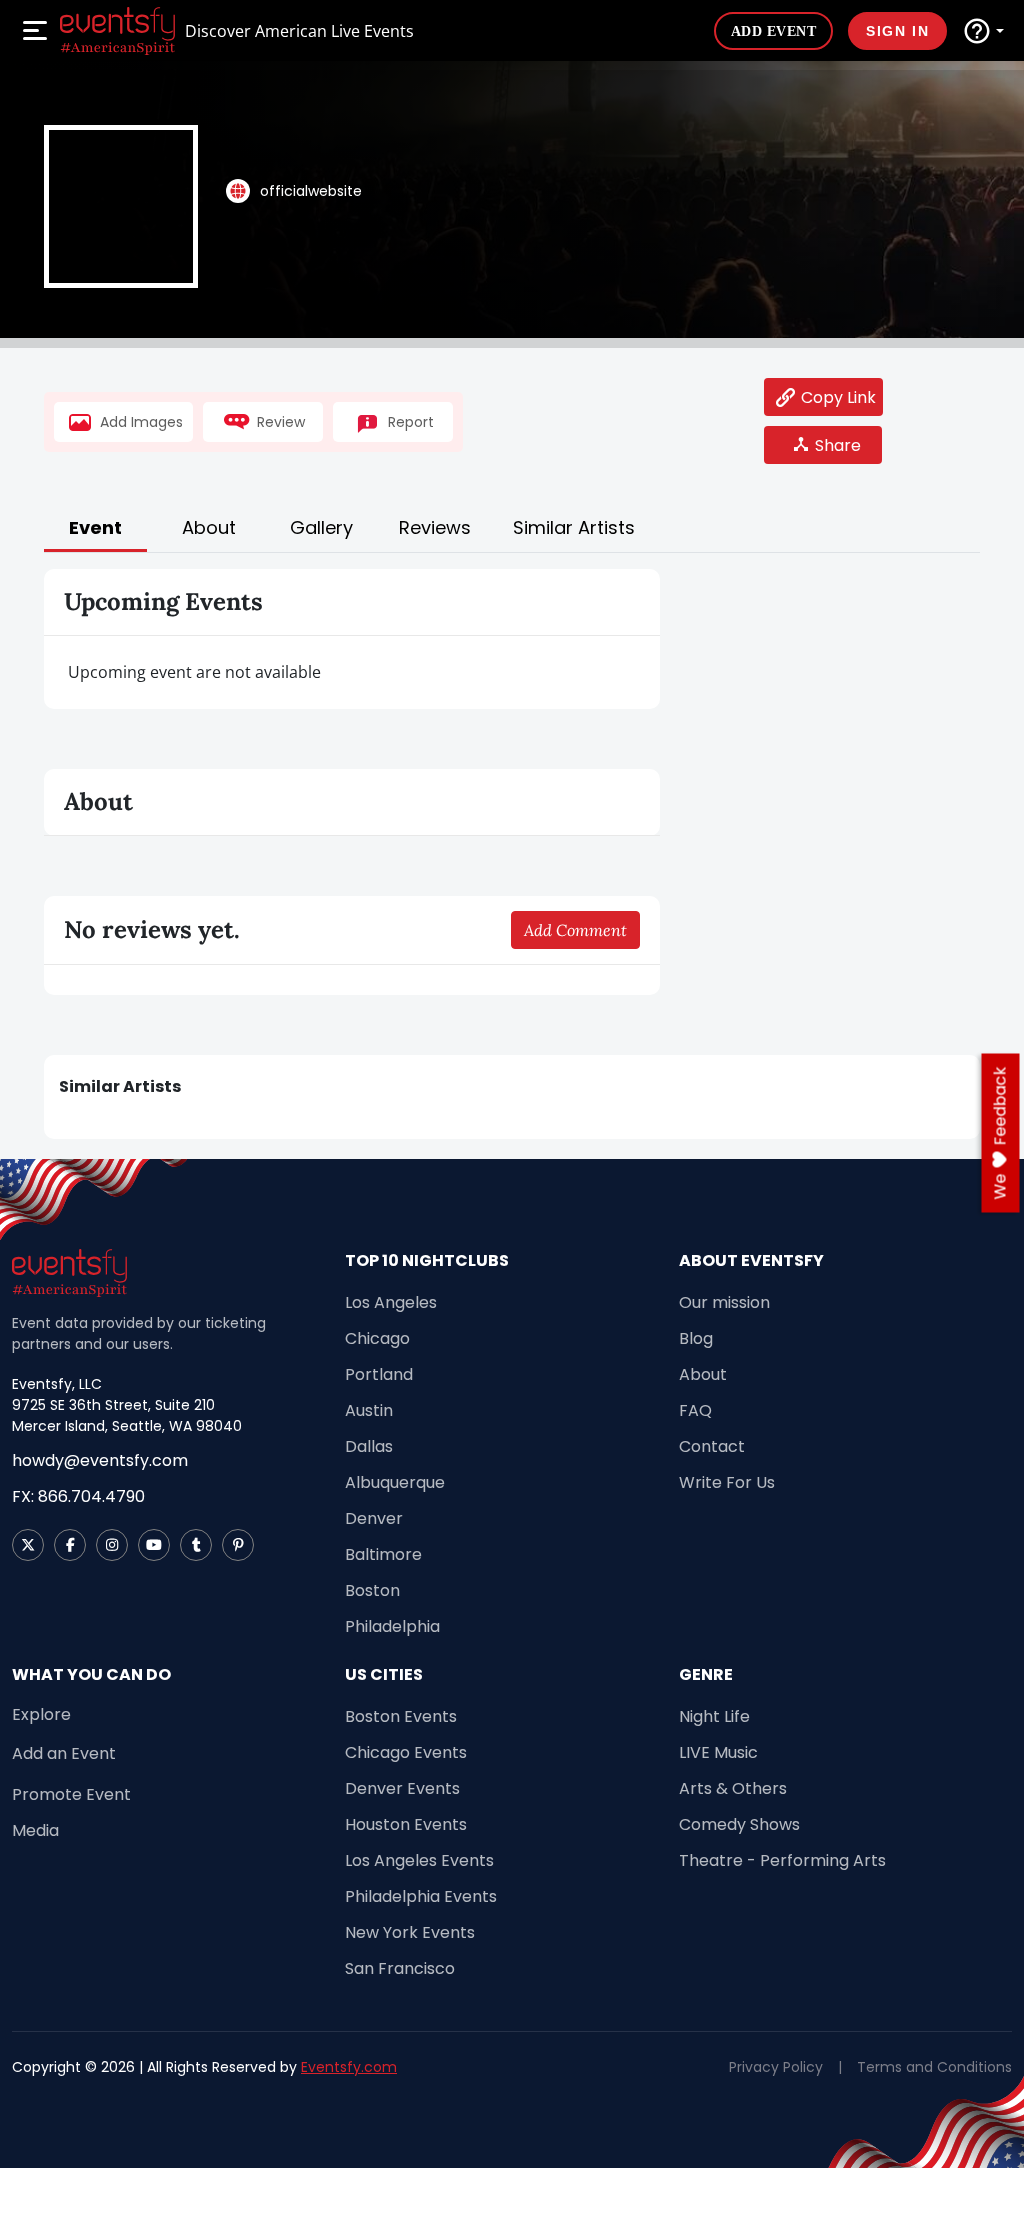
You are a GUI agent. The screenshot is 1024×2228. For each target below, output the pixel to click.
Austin (369, 1410)
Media (35, 1830)
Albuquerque (395, 1482)
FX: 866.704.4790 (78, 1496)
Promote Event (71, 1794)
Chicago (377, 1338)
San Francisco (400, 1968)
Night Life (714, 1716)
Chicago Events (406, 1752)
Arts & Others (733, 1788)
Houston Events (406, 1824)
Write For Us (727, 1482)
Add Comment (575, 930)
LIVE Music (718, 1752)
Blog (696, 1338)
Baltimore (383, 1554)
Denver (374, 1518)
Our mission (724, 1302)
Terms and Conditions (934, 2067)
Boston (372, 1590)
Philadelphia (392, 1626)
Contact (712, 1446)
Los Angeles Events (419, 1860)
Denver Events (402, 1788)
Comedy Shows (739, 1824)
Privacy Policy (776, 2067)
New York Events (410, 1932)
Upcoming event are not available (194, 672)
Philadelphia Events (421, 1896)
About (703, 1374)
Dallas (369, 1446)
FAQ (695, 1410)
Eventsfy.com (349, 2067)
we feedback (1000, 1133)
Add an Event (64, 1753)
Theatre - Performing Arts (782, 1860)
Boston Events (401, 1716)
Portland (379, 1374)
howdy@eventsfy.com (100, 1460)
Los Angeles (391, 1302)
